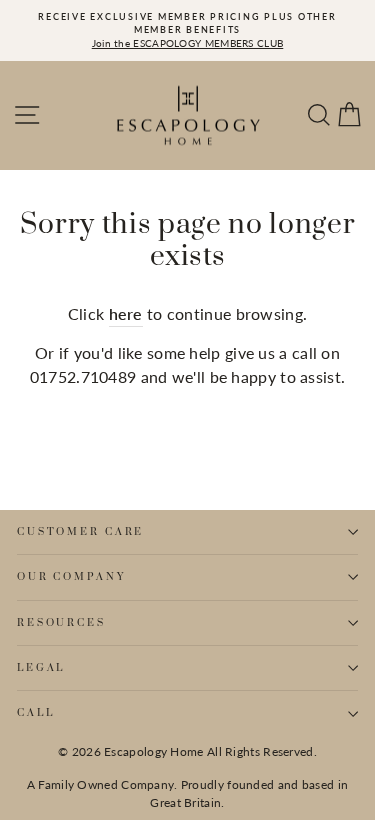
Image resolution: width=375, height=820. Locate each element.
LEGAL (41, 668)
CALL (35, 713)
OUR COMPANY (71, 577)
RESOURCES (61, 623)
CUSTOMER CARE (80, 532)
